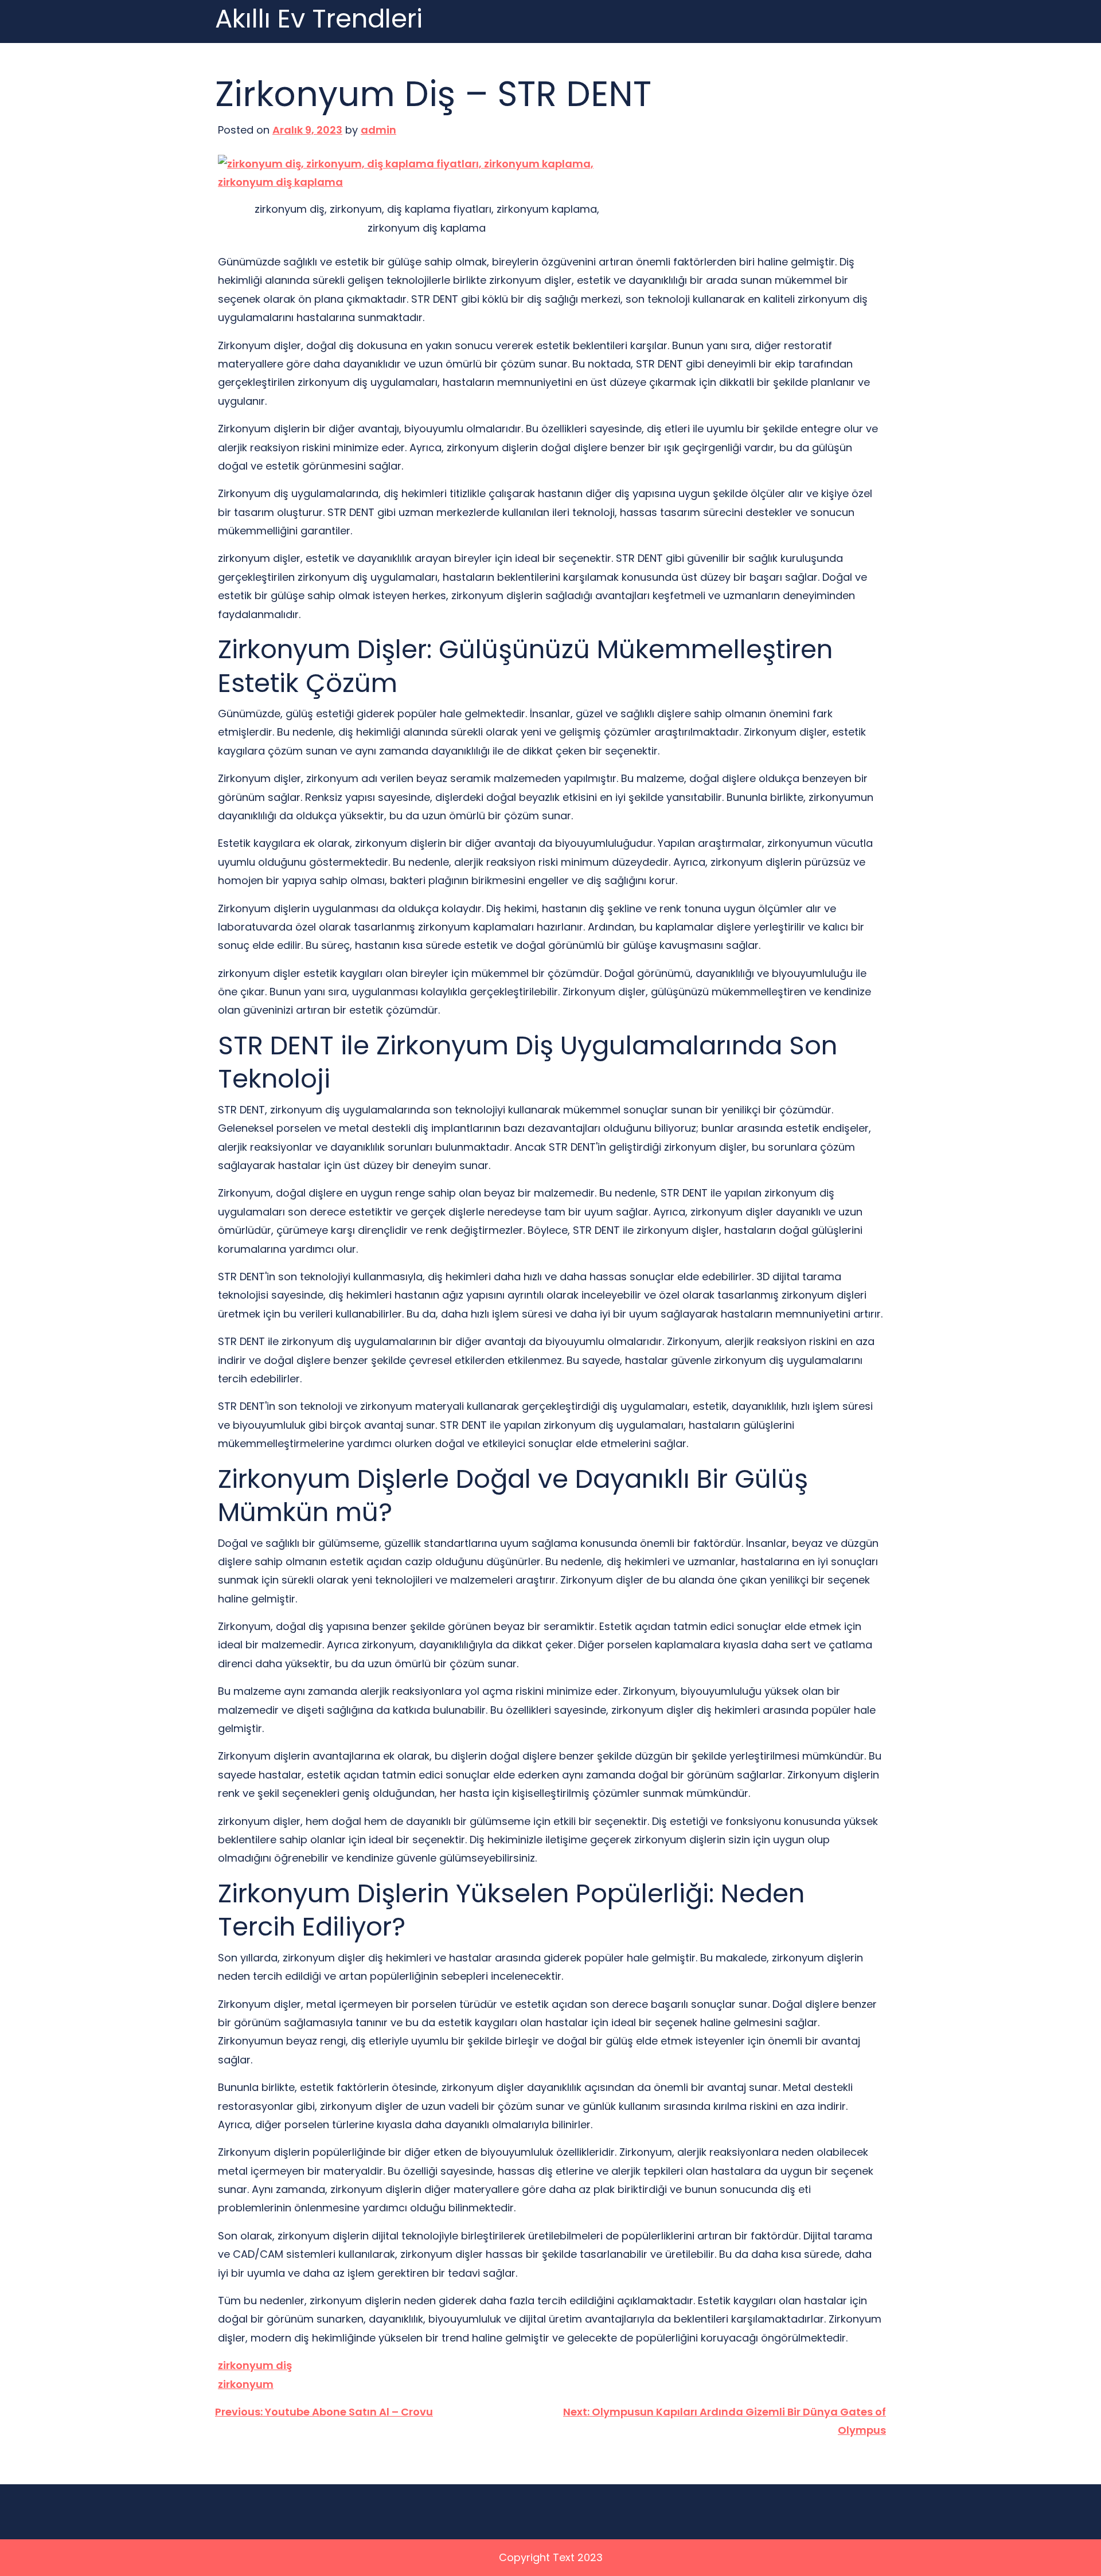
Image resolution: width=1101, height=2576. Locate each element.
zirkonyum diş (255, 2365)
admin (378, 130)
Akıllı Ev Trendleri (319, 19)
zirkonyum (246, 2384)
